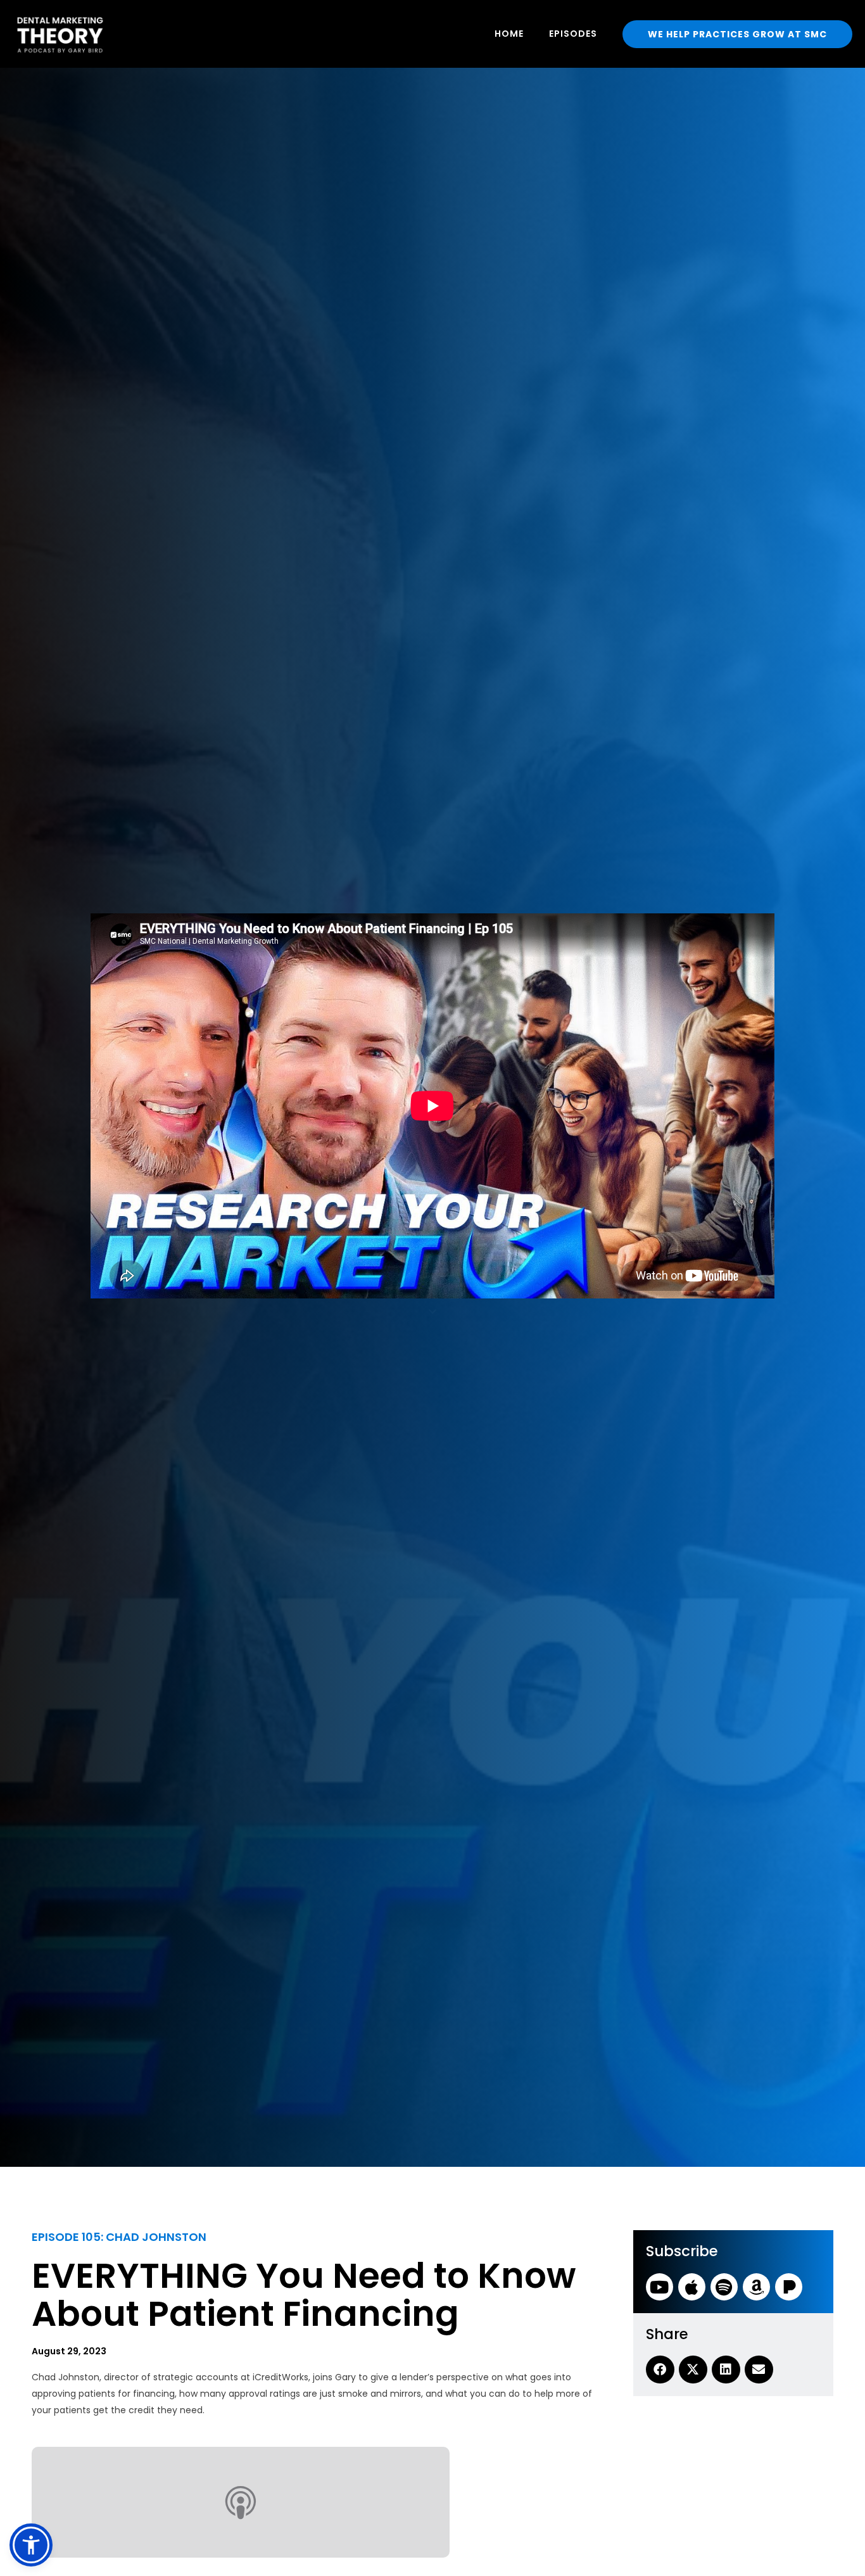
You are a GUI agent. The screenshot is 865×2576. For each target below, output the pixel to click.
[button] (31, 2545)
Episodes (573, 34)
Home (509, 34)
